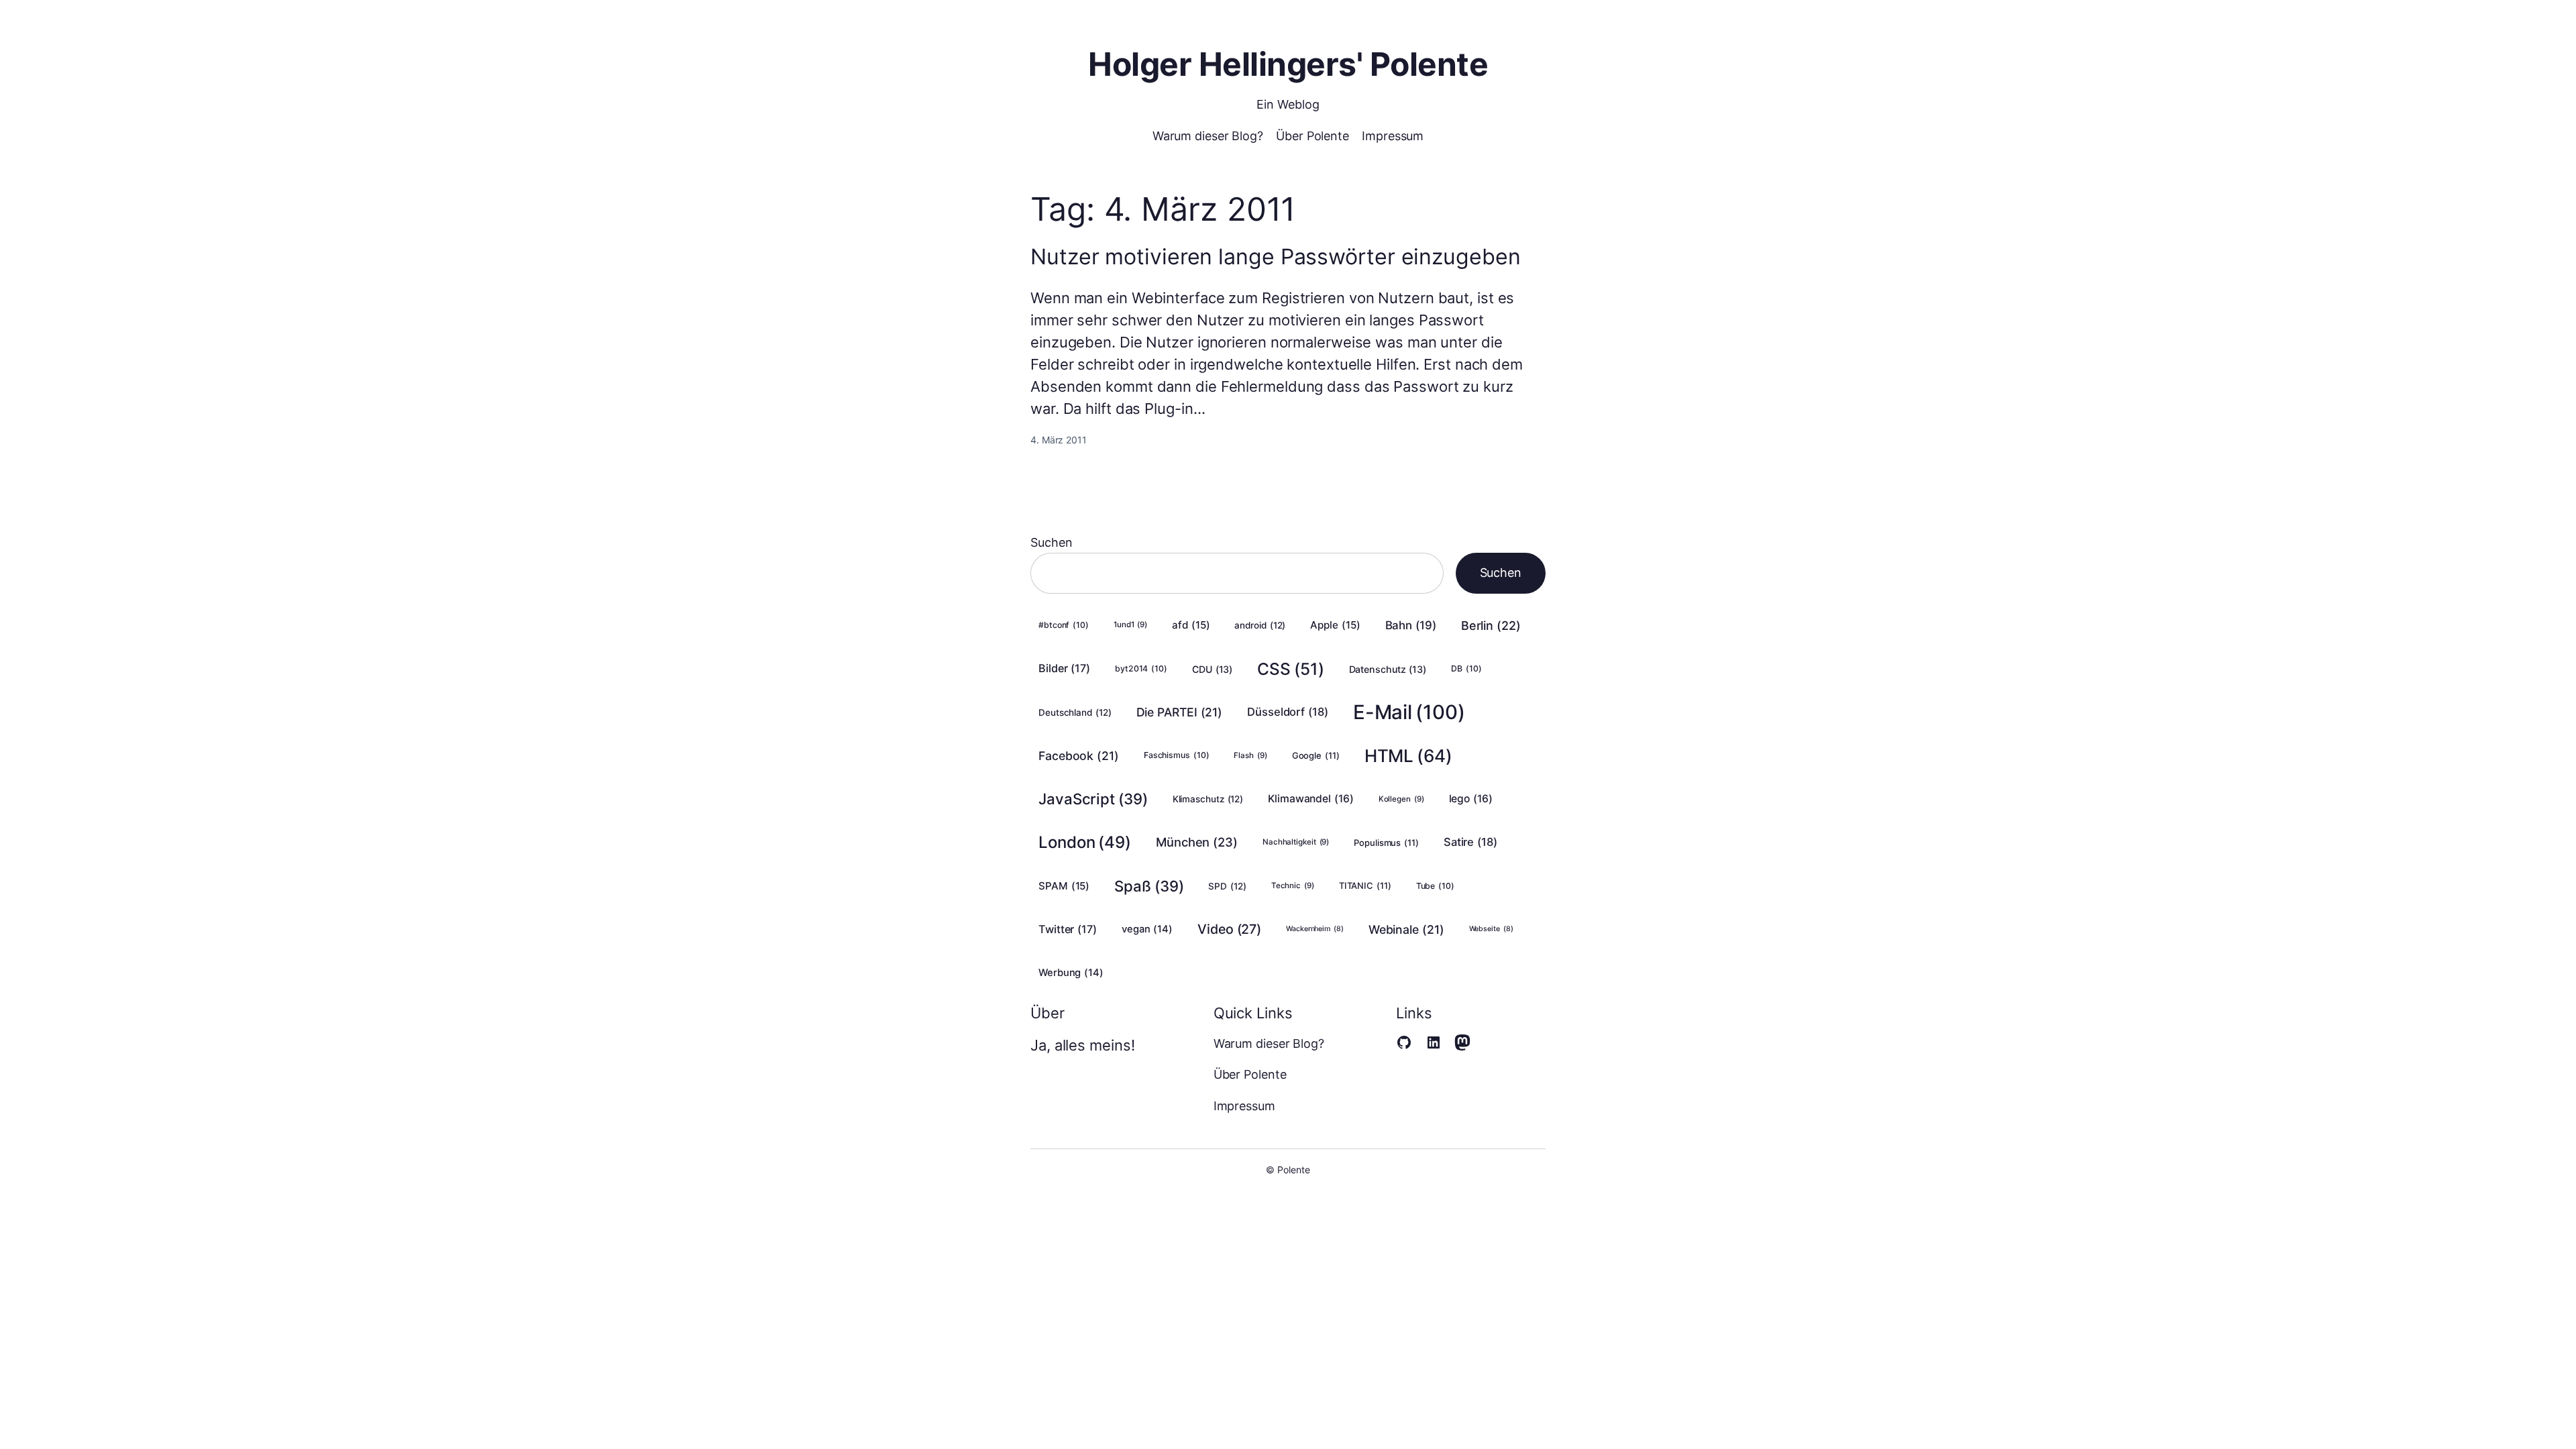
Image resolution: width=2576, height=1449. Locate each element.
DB (1466, 668)
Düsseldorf (1288, 712)
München (1197, 842)
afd (1191, 625)
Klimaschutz (1208, 799)
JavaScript (1093, 799)
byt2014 (1141, 668)
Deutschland (1075, 712)
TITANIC (1365, 885)
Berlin (1491, 626)
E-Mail (1409, 712)
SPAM (1064, 886)
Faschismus (1177, 755)
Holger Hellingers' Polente (1288, 64)
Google (1316, 755)
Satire (1470, 842)
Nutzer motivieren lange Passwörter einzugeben (1276, 257)
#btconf (1064, 625)
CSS (1290, 669)
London (1085, 842)
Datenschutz (1388, 669)
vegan (1147, 929)
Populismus (1386, 843)
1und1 (1130, 625)
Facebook (1079, 756)
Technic (1293, 885)
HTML (1408, 756)
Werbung (1071, 973)
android (1260, 625)
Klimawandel (1311, 799)
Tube (1435, 886)
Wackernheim (1315, 929)
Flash (1250, 755)
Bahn (1411, 625)
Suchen (1051, 542)
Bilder (1064, 668)
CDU (1212, 669)
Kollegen (1401, 799)
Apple (1335, 625)
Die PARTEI (1180, 712)
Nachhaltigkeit (1296, 842)
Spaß (1149, 886)
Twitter (1068, 929)
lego (1471, 799)
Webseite (1491, 929)
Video (1229, 929)
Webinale (1406, 929)
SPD (1227, 886)
